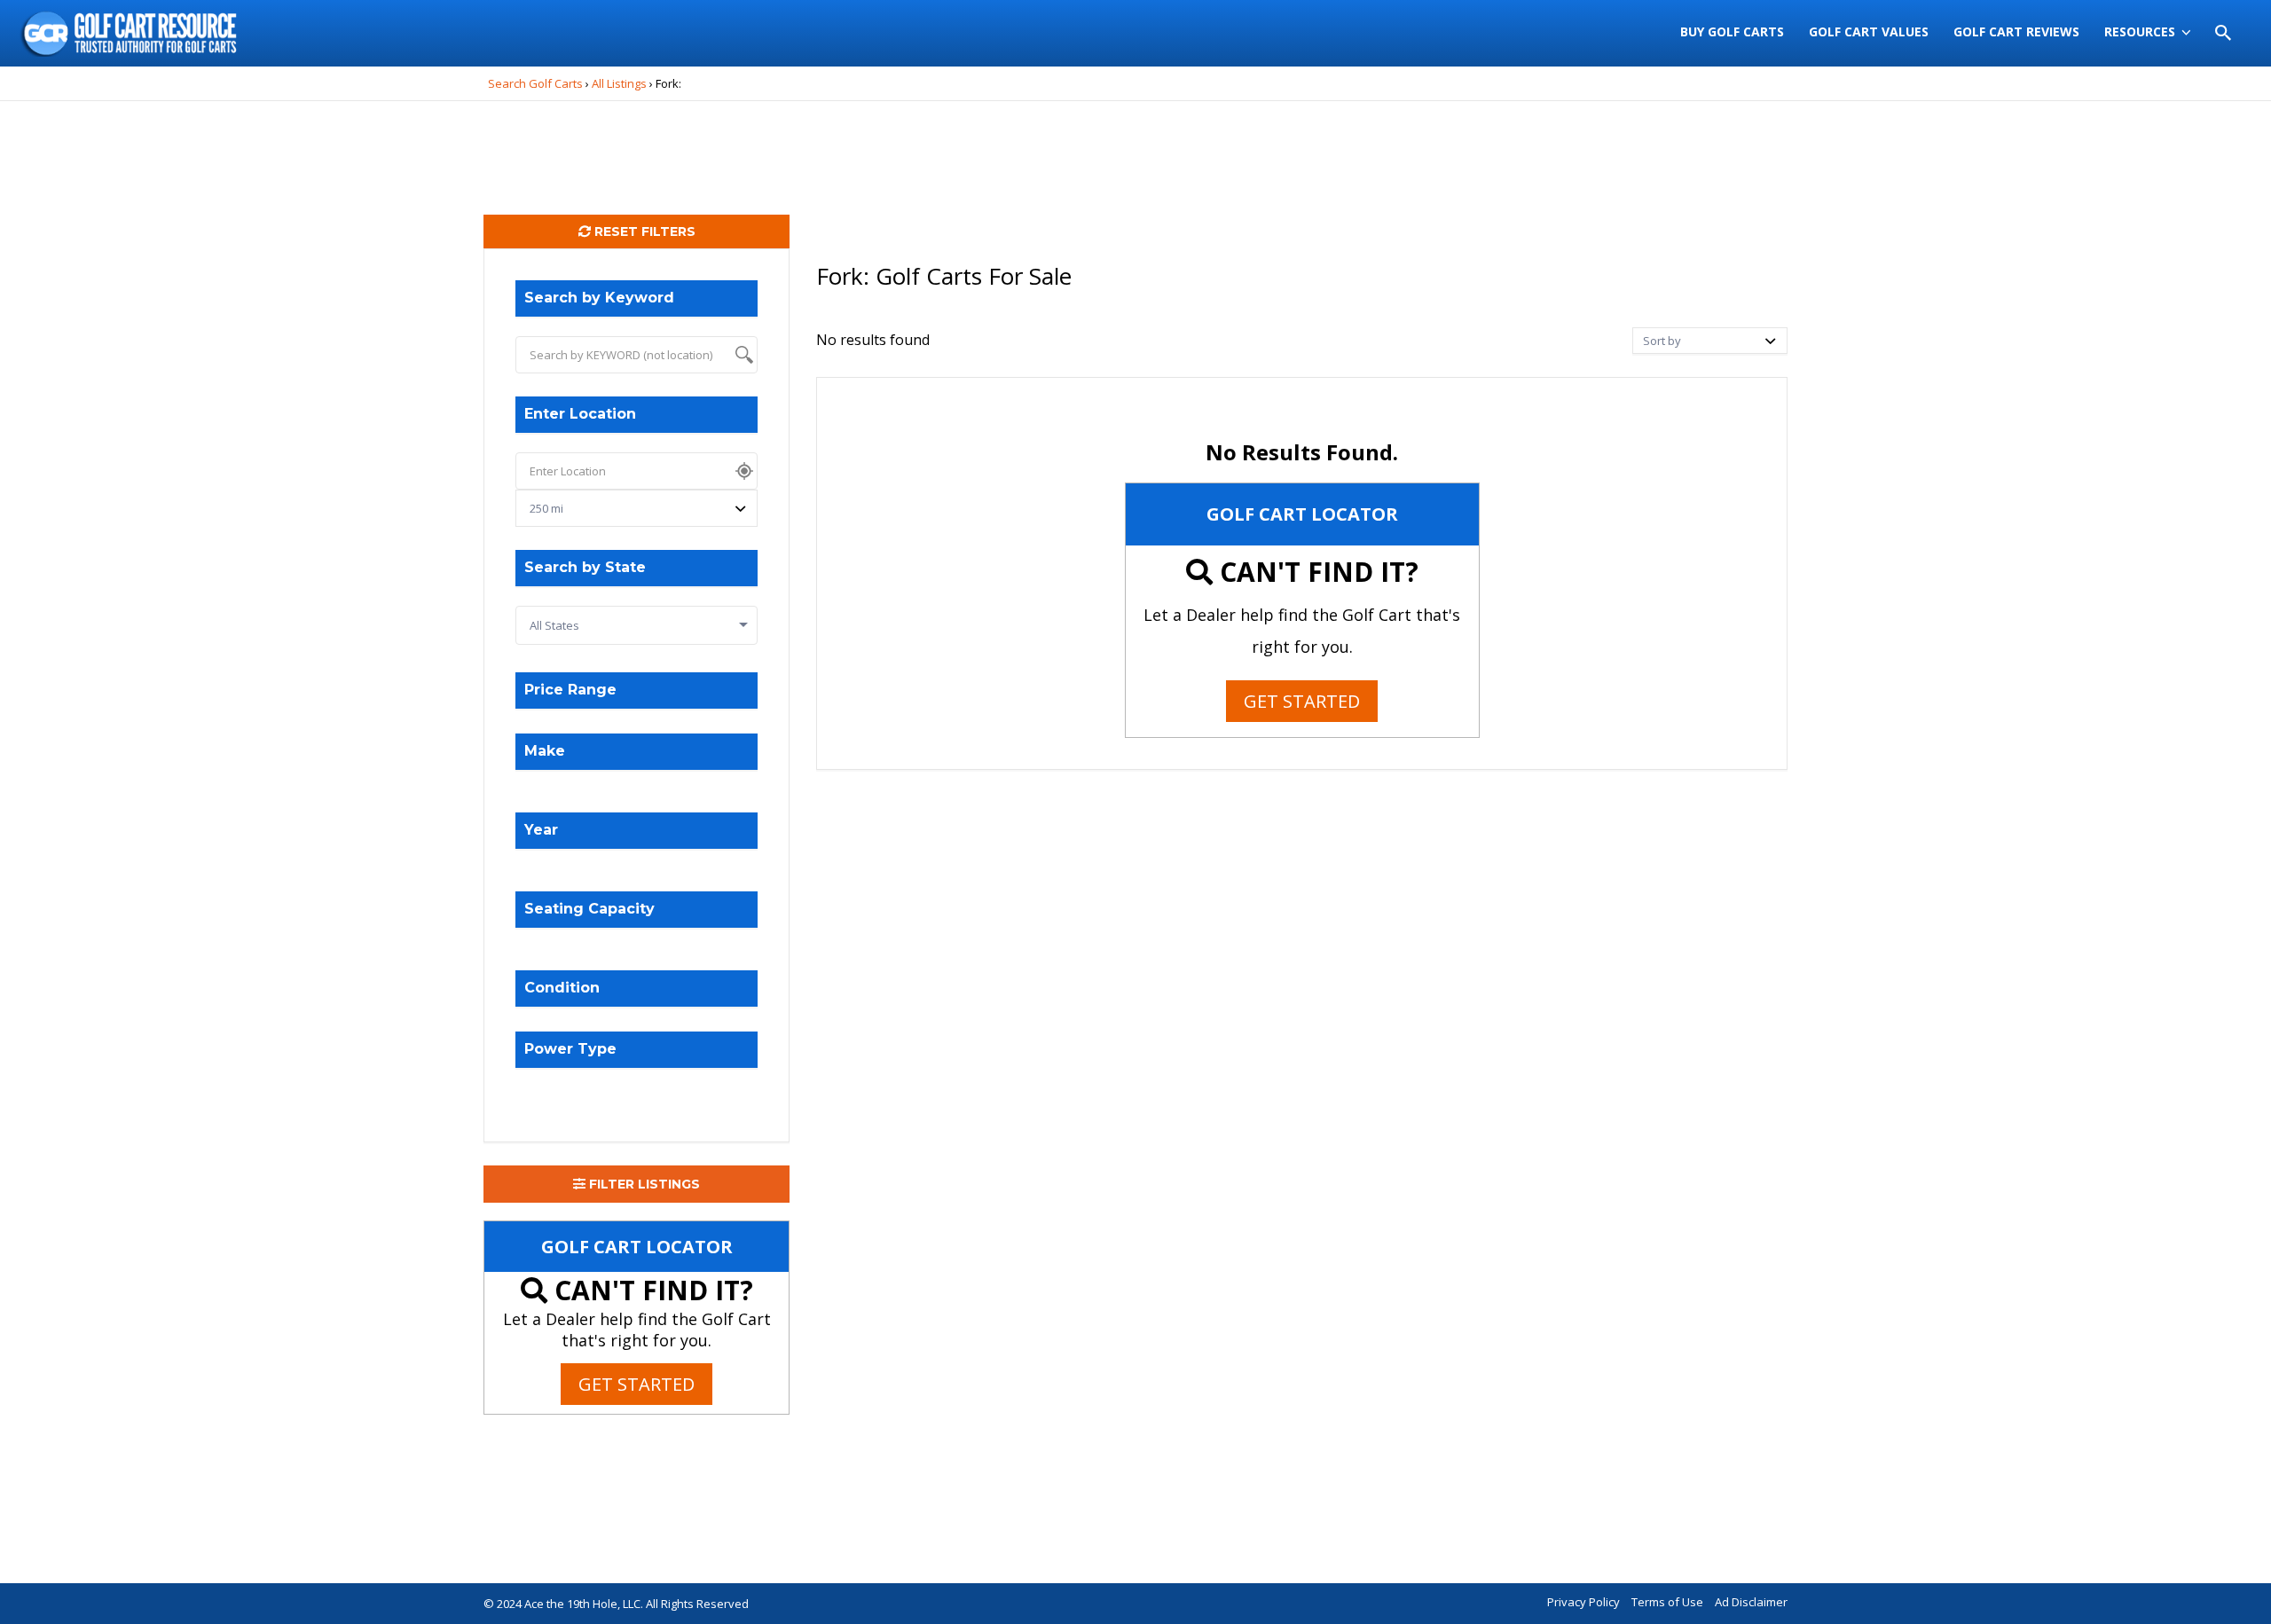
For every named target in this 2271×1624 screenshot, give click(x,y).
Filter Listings (643, 1184)
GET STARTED (637, 1384)
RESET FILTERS (643, 231)
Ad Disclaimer (1751, 1602)
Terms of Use (1667, 1602)
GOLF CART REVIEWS (2016, 31)
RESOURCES (2140, 31)
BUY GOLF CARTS (1732, 31)
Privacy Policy (1583, 1602)
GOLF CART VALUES (1869, 31)
